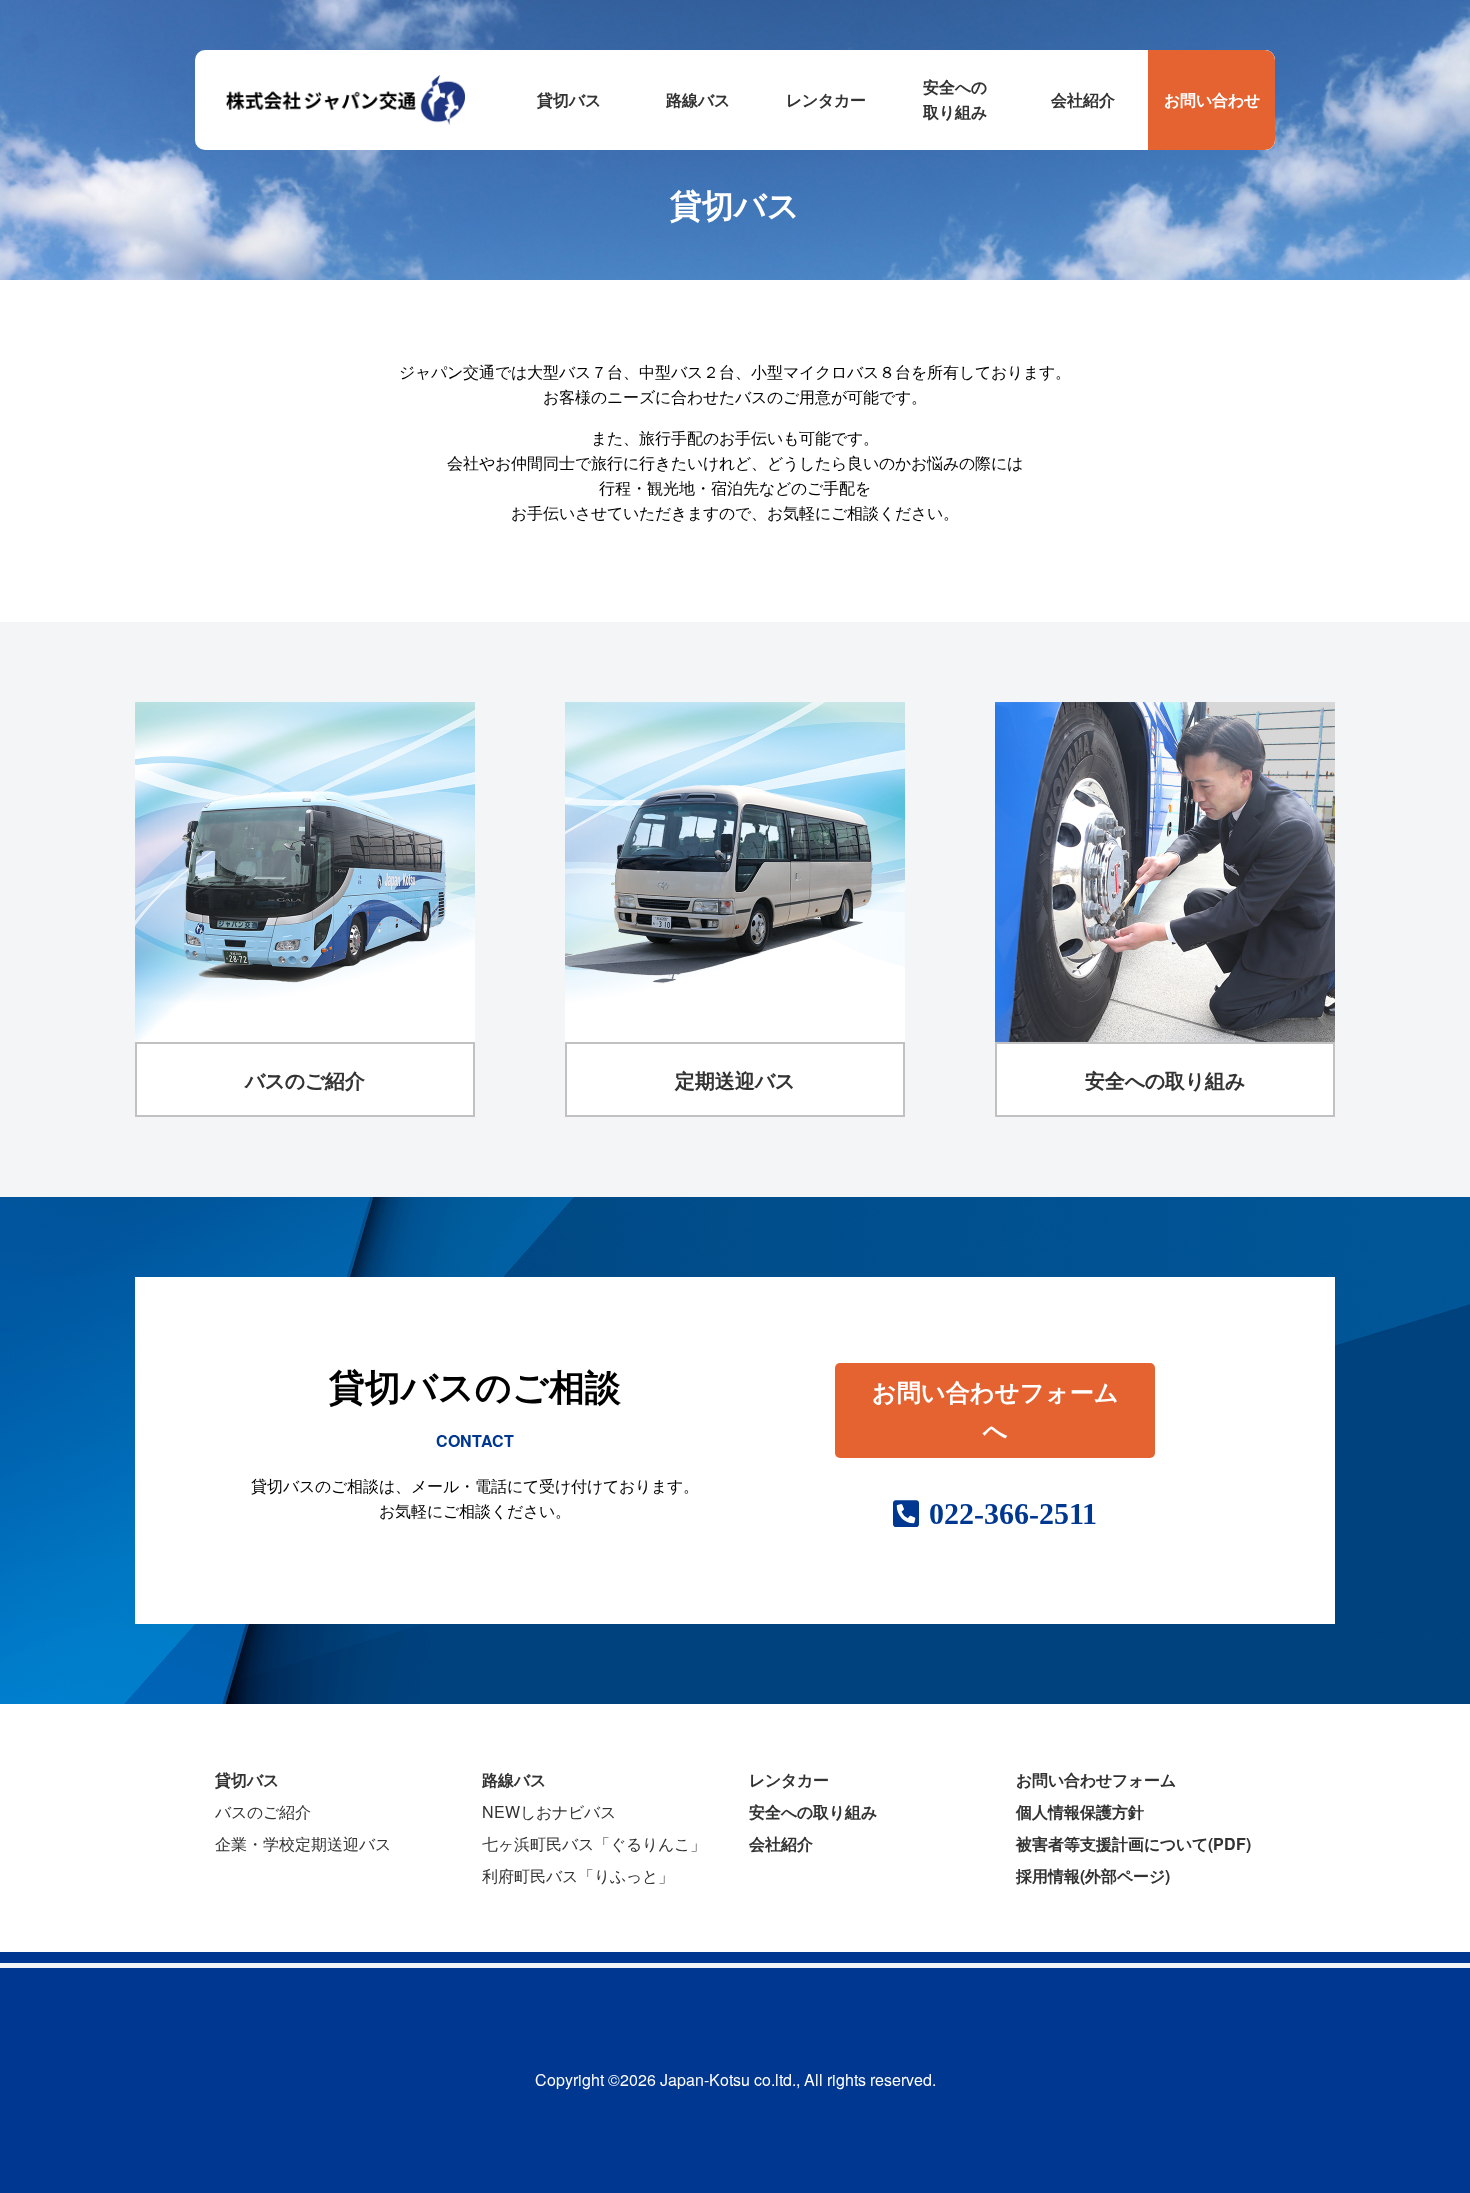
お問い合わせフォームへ (995, 1409)
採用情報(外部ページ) (1093, 1875)
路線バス (514, 1779)
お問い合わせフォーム (1096, 1779)
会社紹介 (781, 1843)
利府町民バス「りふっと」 (578, 1875)
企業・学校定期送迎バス (303, 1843)
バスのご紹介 (263, 1811)
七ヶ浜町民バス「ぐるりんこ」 (594, 1843)
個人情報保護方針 (1080, 1811)
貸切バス (247, 1779)
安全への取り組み (813, 1811)
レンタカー (789, 1779)
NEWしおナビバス (549, 1811)
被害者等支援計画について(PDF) (1133, 1843)
